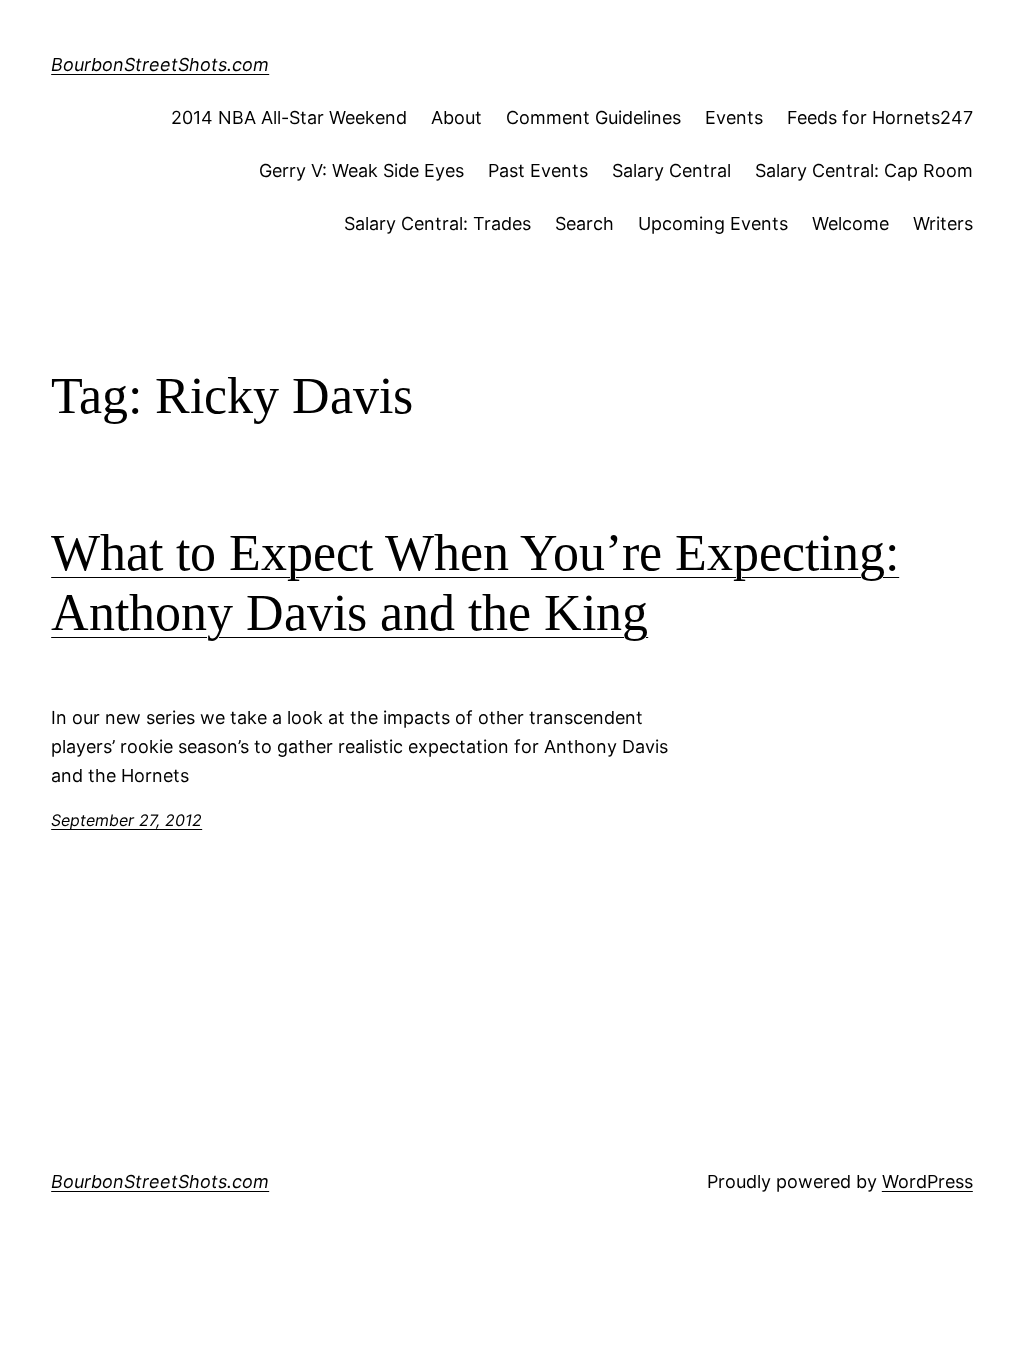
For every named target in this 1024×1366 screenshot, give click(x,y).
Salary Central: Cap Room (864, 170)
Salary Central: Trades (437, 223)
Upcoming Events (713, 223)
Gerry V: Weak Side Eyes (361, 170)
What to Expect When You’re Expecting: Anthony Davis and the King (475, 582)
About (456, 117)
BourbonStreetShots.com (160, 64)
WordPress (927, 1181)
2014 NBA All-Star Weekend (289, 117)
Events (734, 117)
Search (584, 223)
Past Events (538, 170)
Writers (943, 223)
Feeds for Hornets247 (880, 117)
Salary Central (671, 170)
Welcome (850, 223)
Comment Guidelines (593, 117)
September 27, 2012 (126, 820)
